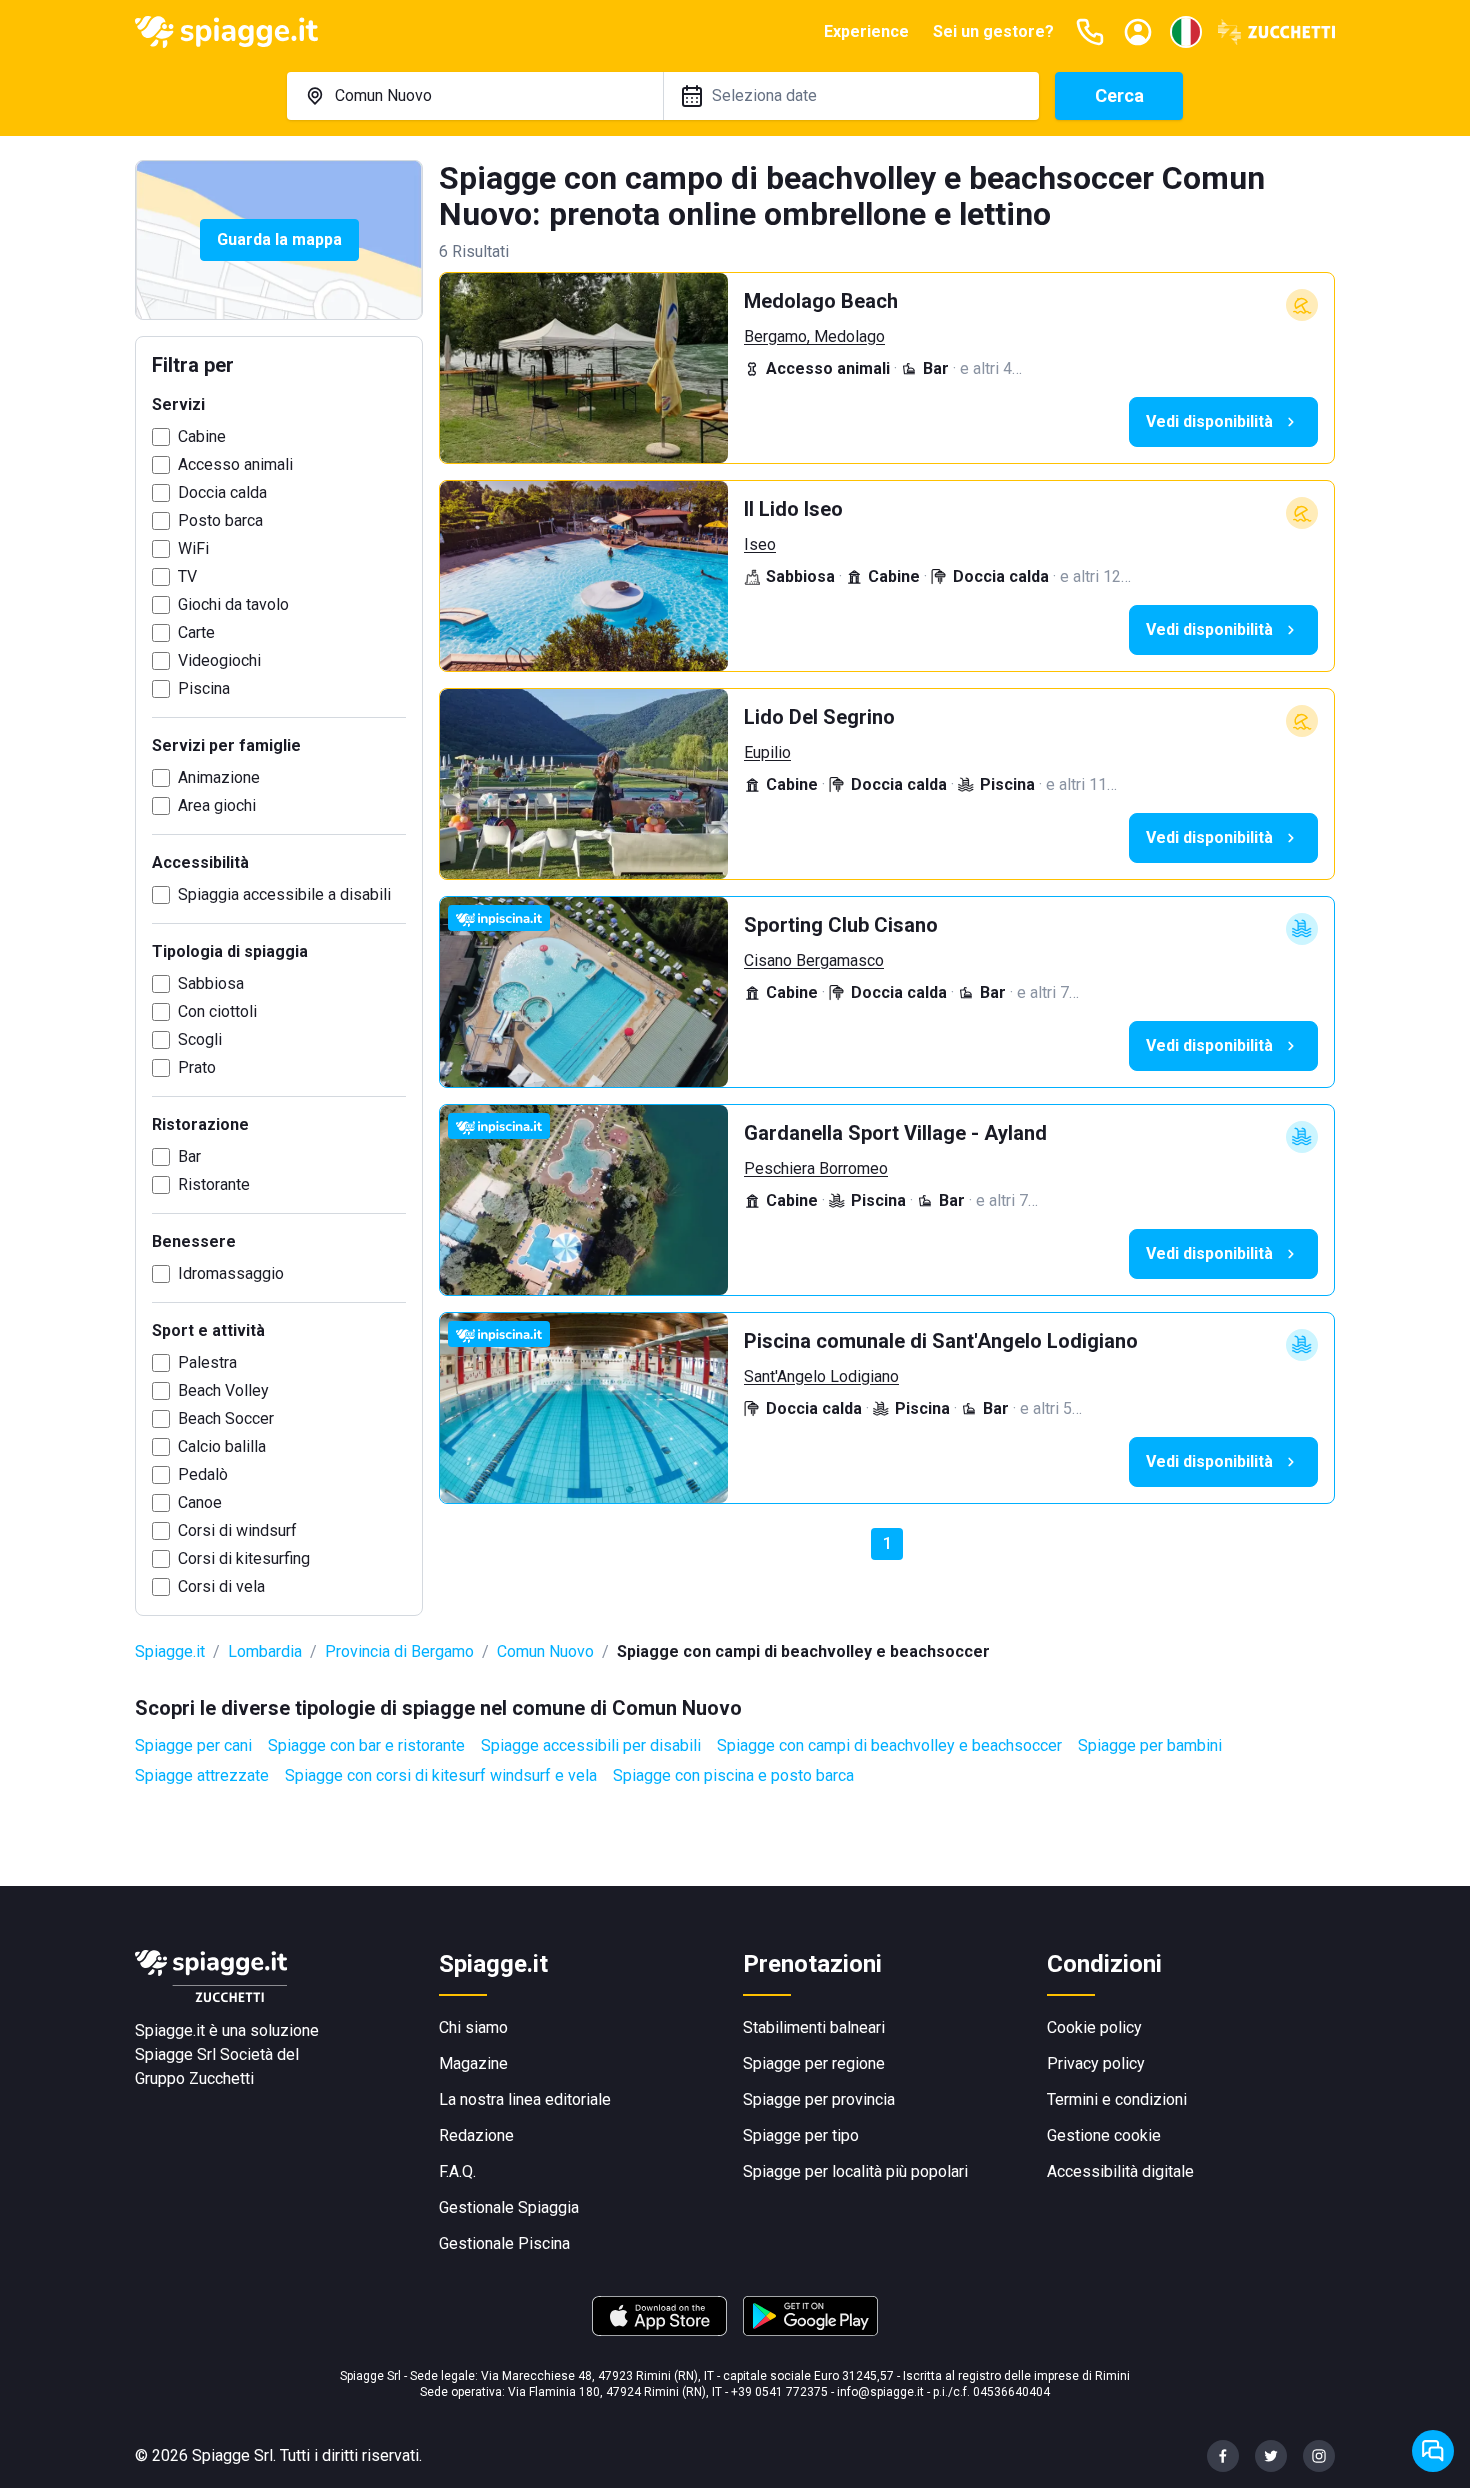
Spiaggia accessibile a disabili (284, 894)
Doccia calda (222, 492)
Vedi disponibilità (1209, 421)
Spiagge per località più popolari (855, 2171)
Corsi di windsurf (237, 1530)
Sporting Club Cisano (841, 925)
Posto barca (220, 520)
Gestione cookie (1104, 2135)
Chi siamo (473, 2027)
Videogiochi (219, 660)
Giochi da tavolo (233, 604)
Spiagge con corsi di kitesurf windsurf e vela (441, 1775)
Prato (197, 1067)
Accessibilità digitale (1120, 2171)
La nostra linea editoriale (525, 2099)
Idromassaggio (231, 1273)
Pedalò (203, 1474)
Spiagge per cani (193, 1745)
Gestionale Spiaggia (509, 2207)
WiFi (193, 548)
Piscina (204, 688)
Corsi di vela (221, 1586)
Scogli (200, 1039)
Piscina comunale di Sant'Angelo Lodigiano (941, 1341)
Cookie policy (1094, 2027)
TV (187, 576)
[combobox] (475, 96)
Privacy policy (1096, 2063)
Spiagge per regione (814, 2063)
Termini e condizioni (1117, 2099)
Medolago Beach (821, 301)
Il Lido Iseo (793, 509)
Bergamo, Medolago (814, 336)
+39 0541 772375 (779, 2392)
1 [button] (887, 1543)
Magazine (473, 2063)
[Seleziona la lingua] (1186, 32)
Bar (189, 1156)
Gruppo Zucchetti (194, 2078)
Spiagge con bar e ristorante (366, 1745)
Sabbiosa (211, 983)
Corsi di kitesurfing (244, 1558)
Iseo (760, 544)
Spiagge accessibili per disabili (591, 1745)
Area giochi (217, 805)
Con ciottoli (217, 1011)
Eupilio (767, 752)
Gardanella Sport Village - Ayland (895, 1133)
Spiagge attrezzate (202, 1775)
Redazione (476, 2135)
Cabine (202, 436)
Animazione (219, 777)
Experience (866, 31)
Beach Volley (223, 1390)
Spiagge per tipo (801, 2135)
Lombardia (265, 1651)
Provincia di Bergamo (399, 1651)
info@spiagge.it (880, 2392)
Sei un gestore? (993, 31)
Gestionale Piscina (504, 2243)
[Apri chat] (1433, 2451)
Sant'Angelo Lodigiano (821, 1376)
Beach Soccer (226, 1418)
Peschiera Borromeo (816, 1168)
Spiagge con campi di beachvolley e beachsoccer (889, 1745)
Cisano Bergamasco (814, 960)
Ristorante (214, 1184)
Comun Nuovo (545, 1651)
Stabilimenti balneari (814, 2027)
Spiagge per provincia (819, 2099)
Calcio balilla (222, 1446)
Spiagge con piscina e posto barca (733, 1775)
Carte (196, 632)
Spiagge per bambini (1150, 1745)
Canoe (200, 1502)
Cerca (1119, 95)
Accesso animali (235, 464)
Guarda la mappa (279, 239)
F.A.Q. (457, 2171)
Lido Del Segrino (819, 717)
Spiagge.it (170, 1651)
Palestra (207, 1362)
